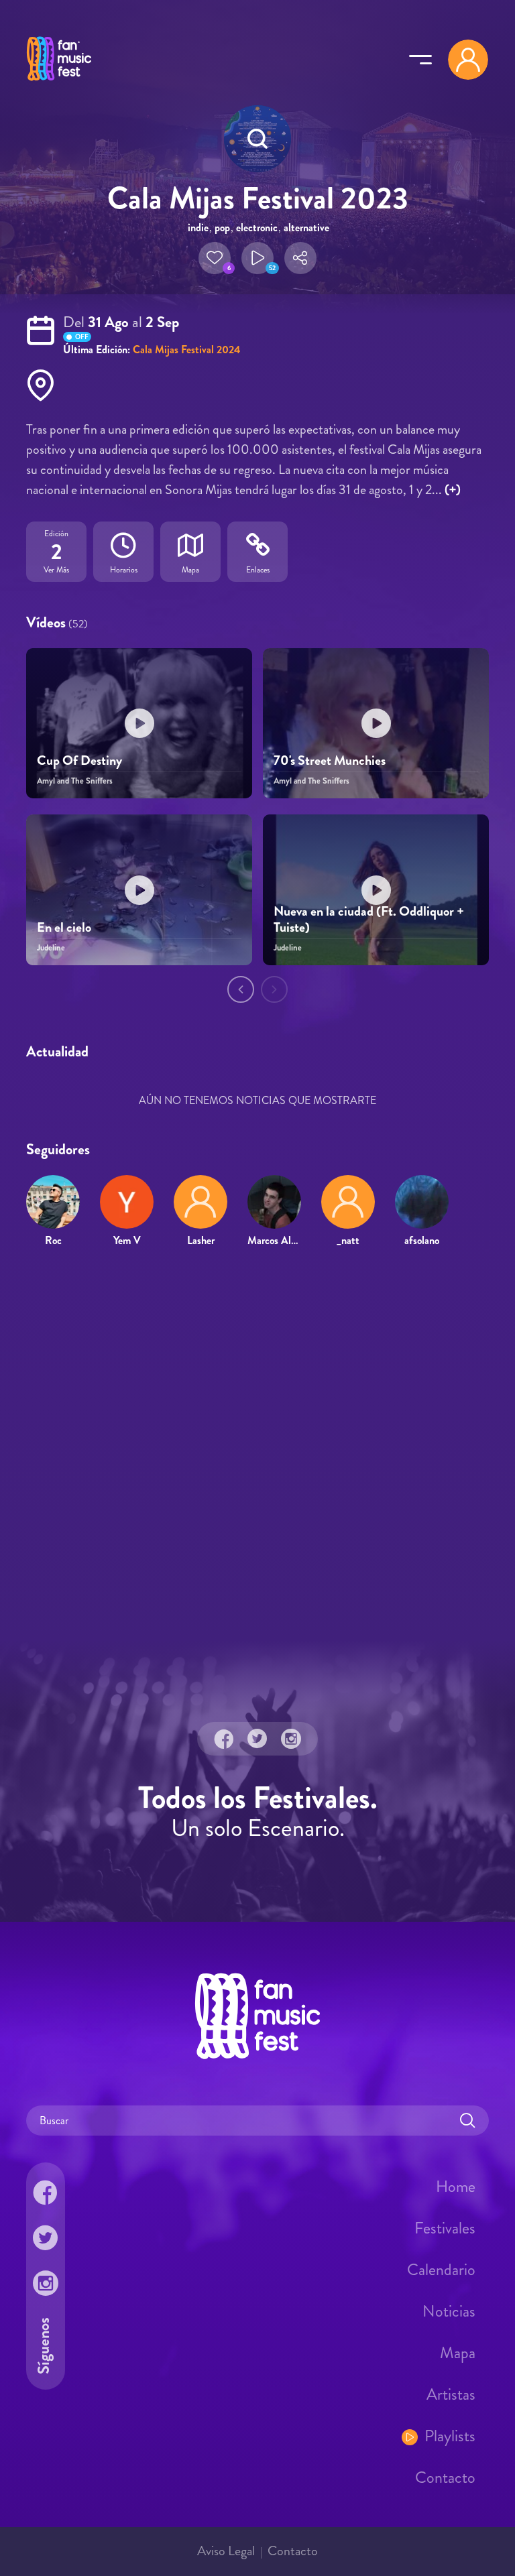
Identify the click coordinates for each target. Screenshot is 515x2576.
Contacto (445, 2477)
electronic (257, 228)
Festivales (445, 2228)
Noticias (449, 2311)
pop (222, 228)
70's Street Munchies (330, 760)
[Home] (59, 82)
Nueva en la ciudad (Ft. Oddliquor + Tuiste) (369, 919)
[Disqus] (257, 1452)
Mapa (458, 2353)
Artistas (451, 2394)
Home (456, 2187)
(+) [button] (453, 490)
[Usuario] (468, 60)
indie (198, 228)
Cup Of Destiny (79, 760)
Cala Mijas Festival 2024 (187, 350)
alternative (306, 228)
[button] (215, 258)
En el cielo (64, 927)
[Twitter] (257, 1739)
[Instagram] (291, 1739)
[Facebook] (224, 1739)
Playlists (450, 2436)
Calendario (441, 2270)
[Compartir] (300, 258)
